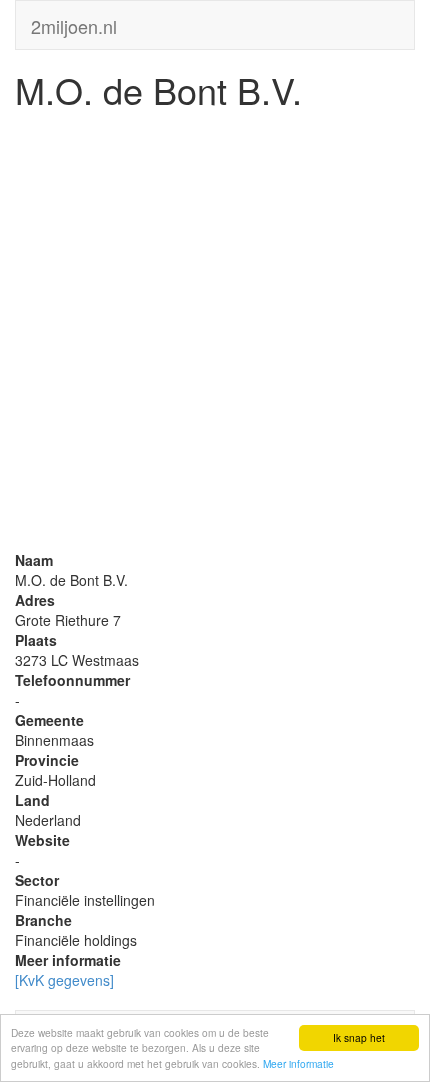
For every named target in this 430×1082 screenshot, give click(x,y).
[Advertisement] (215, 335)
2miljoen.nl (74, 22)
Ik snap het (359, 1037)
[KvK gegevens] (64, 980)
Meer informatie (298, 1063)
